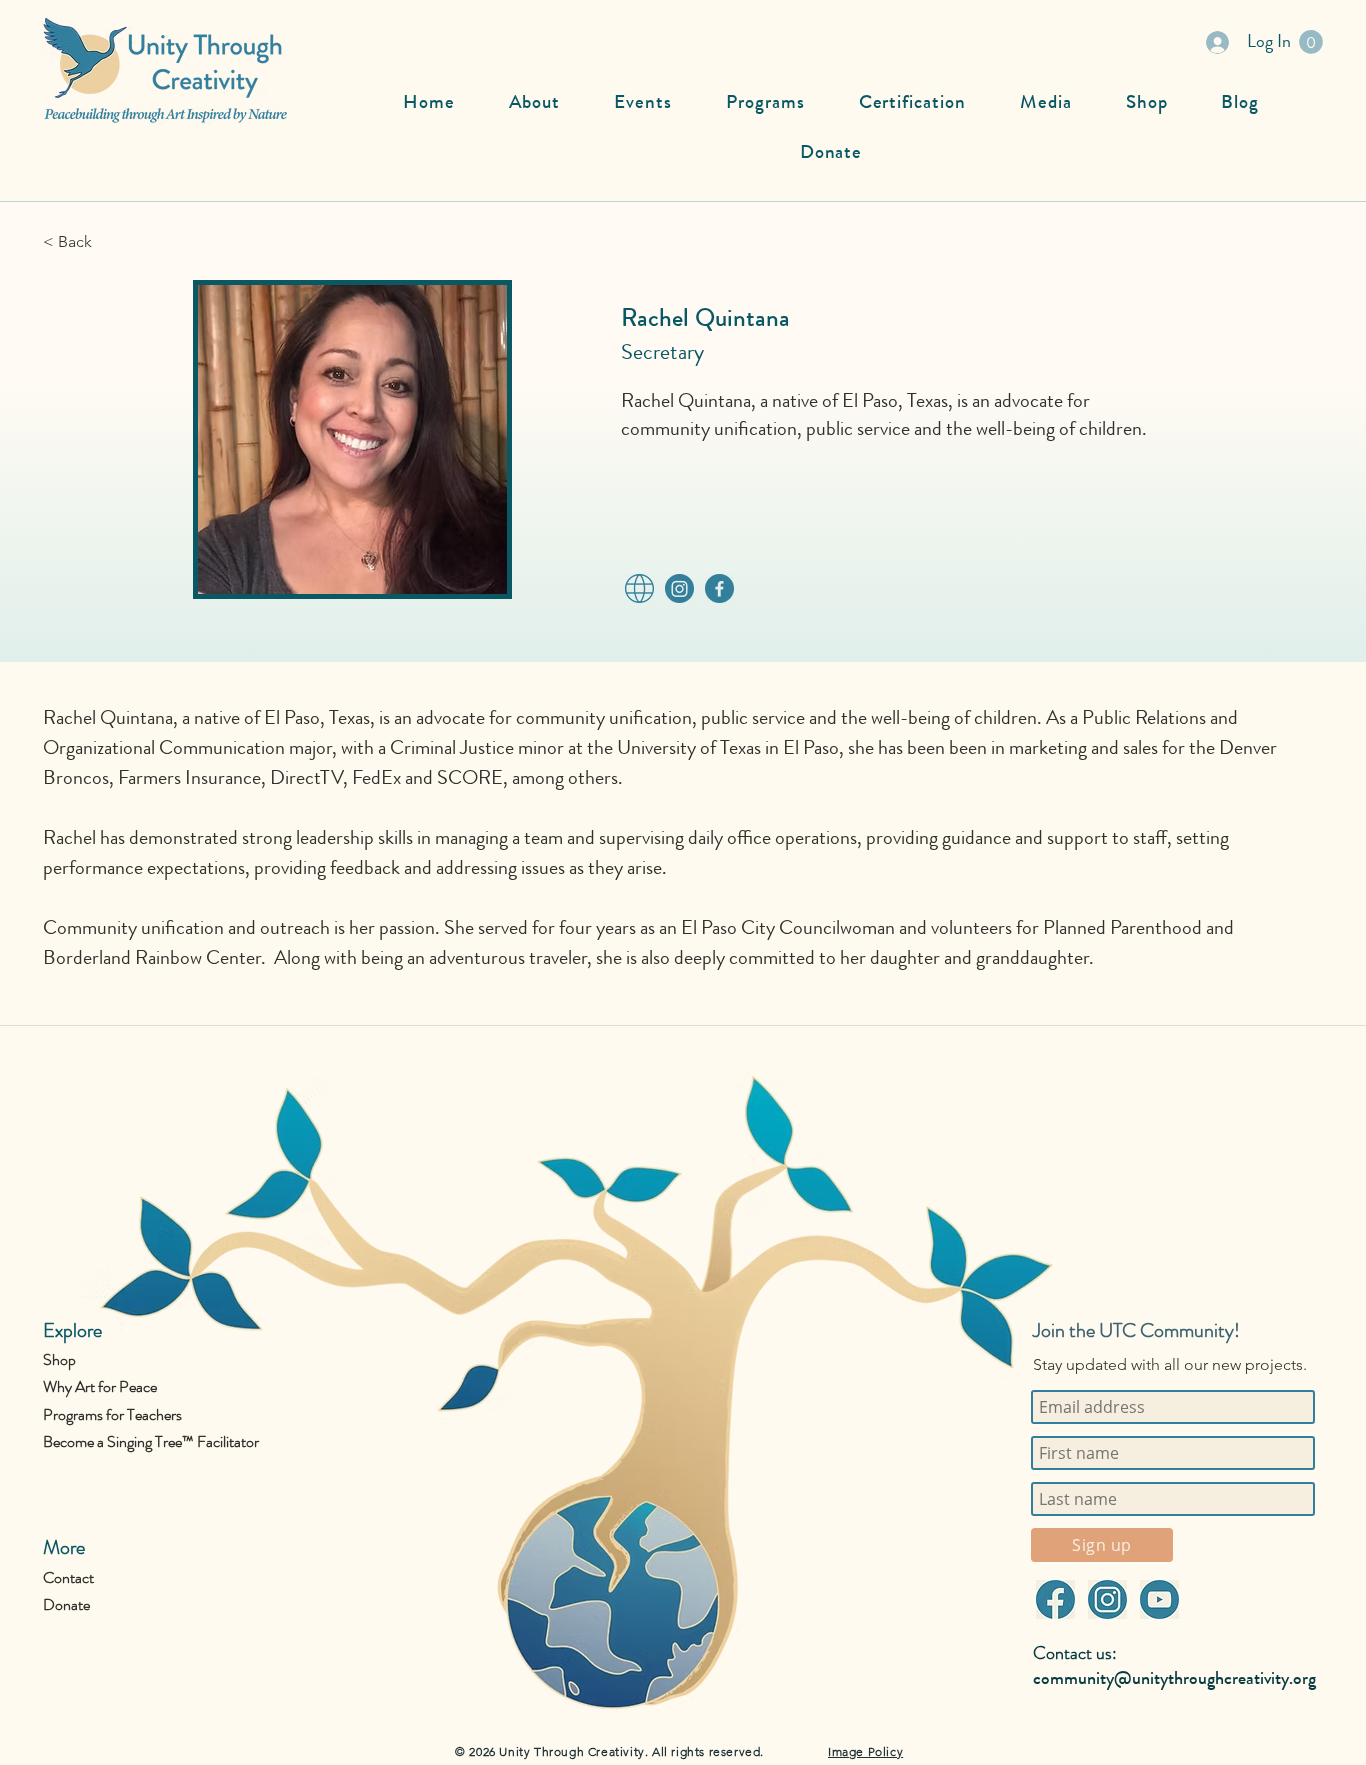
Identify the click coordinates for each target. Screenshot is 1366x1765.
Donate (66, 1604)
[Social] (719, 588)
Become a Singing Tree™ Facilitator (151, 1441)
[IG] (679, 588)
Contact (68, 1577)
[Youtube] (1159, 1599)
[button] (1311, 42)
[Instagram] (1107, 1599)
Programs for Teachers (112, 1414)
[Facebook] (1055, 1599)
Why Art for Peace (100, 1386)
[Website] (639, 588)
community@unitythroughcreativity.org (1174, 1678)
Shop (59, 1359)
